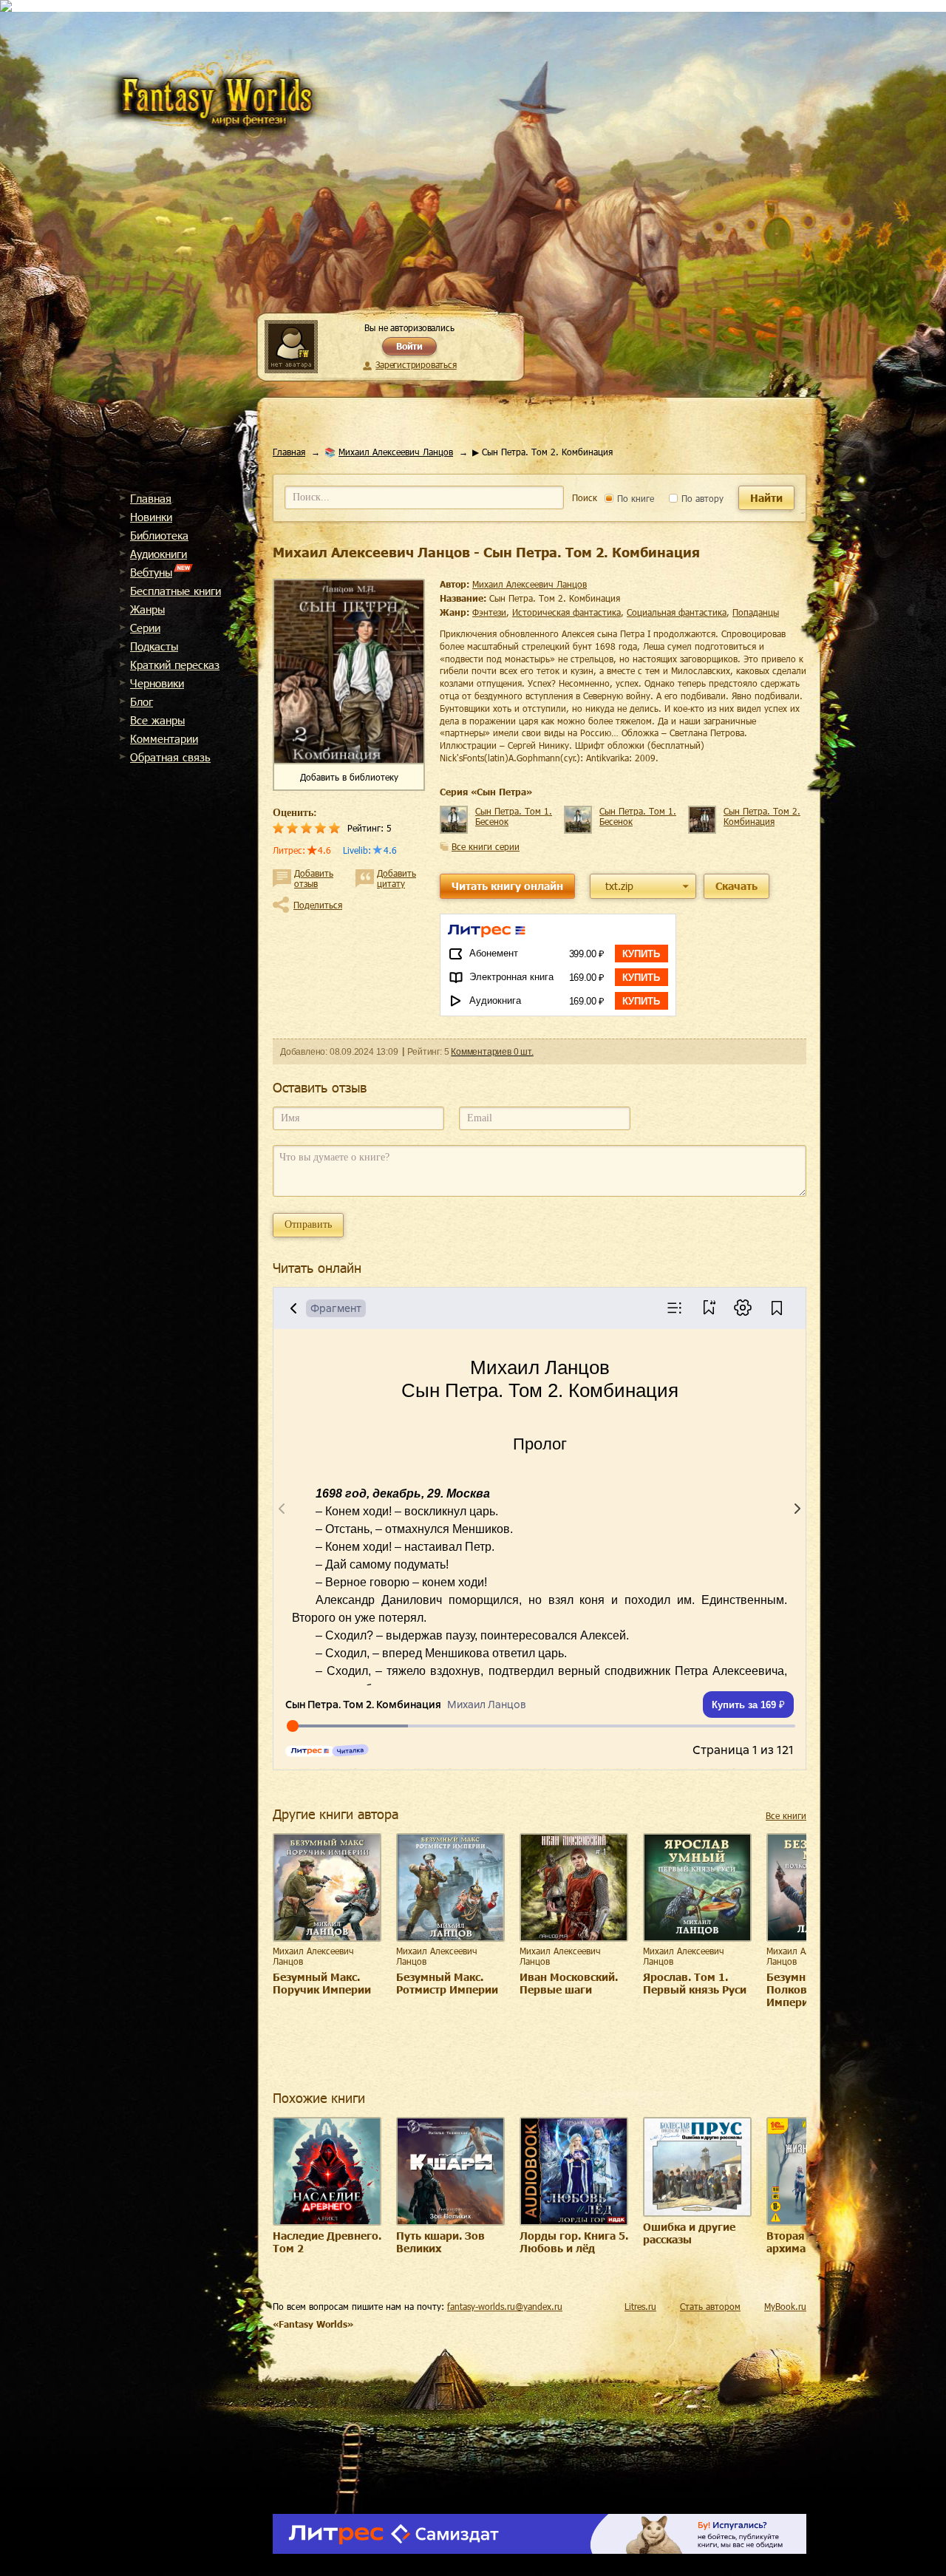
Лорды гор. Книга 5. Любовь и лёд (574, 2242)
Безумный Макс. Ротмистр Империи (447, 1983)
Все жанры (157, 720)
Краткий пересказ (175, 665)
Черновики (157, 683)
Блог (142, 701)
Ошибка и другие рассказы (689, 2233)
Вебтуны (151, 572)
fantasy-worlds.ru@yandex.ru (505, 2306)
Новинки (151, 517)
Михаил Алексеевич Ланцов (396, 452)
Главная (151, 498)
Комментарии (164, 738)
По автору (701, 498)
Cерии (145, 628)
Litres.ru (640, 2306)
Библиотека (159, 535)
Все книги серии (486, 846)
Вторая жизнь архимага (804, 2242)
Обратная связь (170, 757)
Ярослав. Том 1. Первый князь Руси (695, 1983)
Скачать (736, 886)
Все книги (786, 1815)
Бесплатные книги (176, 591)
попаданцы (756, 612)
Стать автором (710, 2306)
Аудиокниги (159, 554)
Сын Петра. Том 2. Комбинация (762, 816)
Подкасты (154, 646)
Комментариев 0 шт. (492, 1052)
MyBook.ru (785, 2306)
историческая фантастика (566, 612)
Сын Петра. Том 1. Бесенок (514, 816)
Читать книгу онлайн (507, 886)
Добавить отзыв (314, 878)
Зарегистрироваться (416, 364)
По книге (634, 498)
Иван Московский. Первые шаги (569, 1983)
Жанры (147, 609)
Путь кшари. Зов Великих (440, 2242)
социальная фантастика (677, 612)
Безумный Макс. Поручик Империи (322, 1983)
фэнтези (489, 612)
